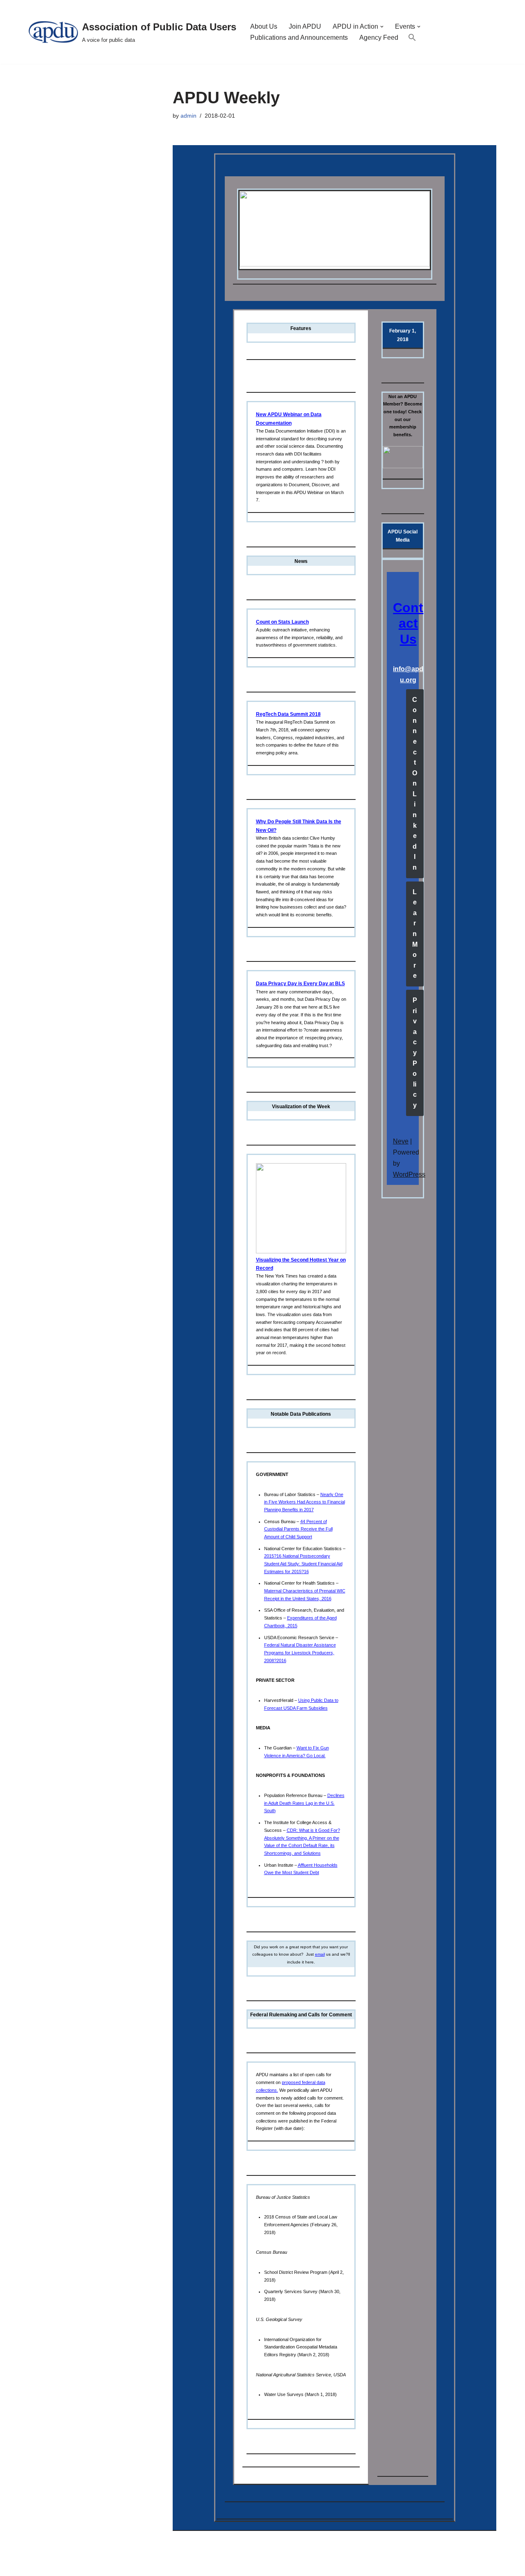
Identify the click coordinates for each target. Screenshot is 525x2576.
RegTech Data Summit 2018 (288, 714)
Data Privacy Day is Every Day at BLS (300, 984)
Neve (401, 1141)
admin (188, 116)
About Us (264, 26)
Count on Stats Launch (282, 622)
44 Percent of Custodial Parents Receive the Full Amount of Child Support (298, 1529)
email (320, 1954)
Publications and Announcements (299, 38)
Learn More (415, 934)
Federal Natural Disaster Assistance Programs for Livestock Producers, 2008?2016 (300, 1652)
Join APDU (305, 26)
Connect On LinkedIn (415, 784)
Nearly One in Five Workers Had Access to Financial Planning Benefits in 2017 (305, 1502)
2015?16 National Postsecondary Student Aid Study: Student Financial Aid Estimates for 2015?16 (303, 1564)
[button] (382, 27)
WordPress (409, 1174)
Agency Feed (379, 38)
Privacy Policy (415, 1053)
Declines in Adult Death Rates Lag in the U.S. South (304, 1803)
